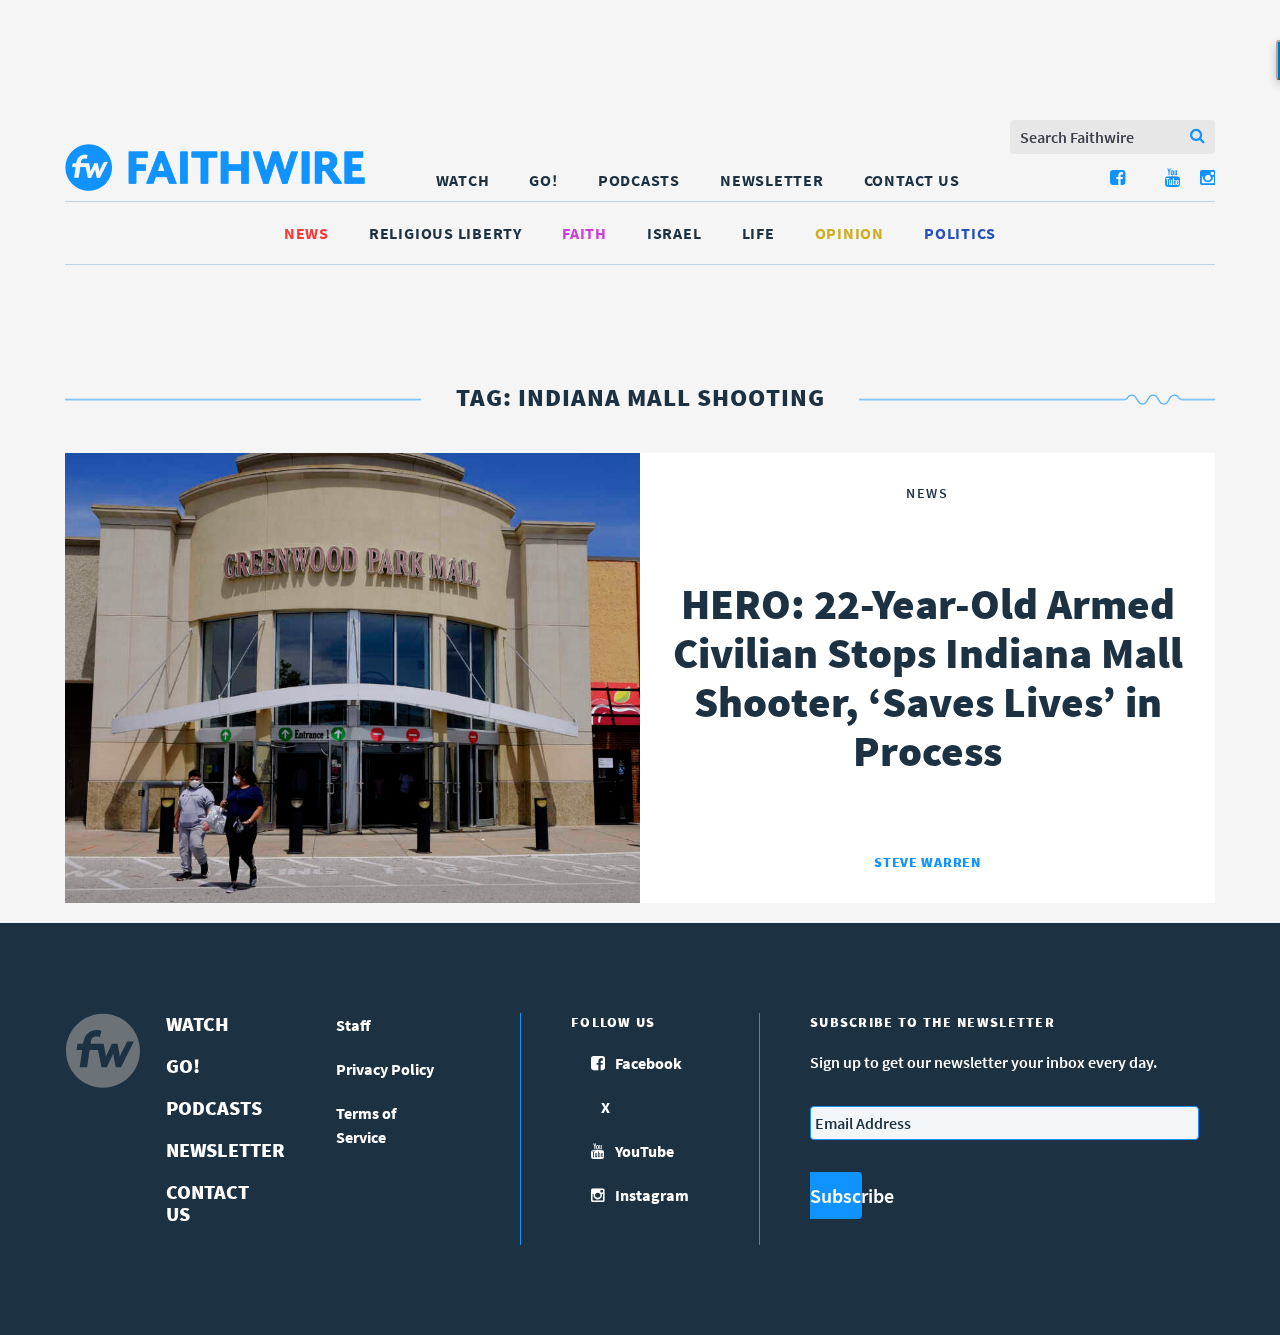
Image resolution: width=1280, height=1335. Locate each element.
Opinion (849, 233)
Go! (543, 180)
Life (758, 233)
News (306, 233)
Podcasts (639, 180)
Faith (584, 233)
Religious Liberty (445, 233)
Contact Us (912, 180)
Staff (353, 1025)
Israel (674, 233)
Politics (960, 233)
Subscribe (836, 1195)
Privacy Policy (385, 1069)
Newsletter (772, 180)
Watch (463, 180)
